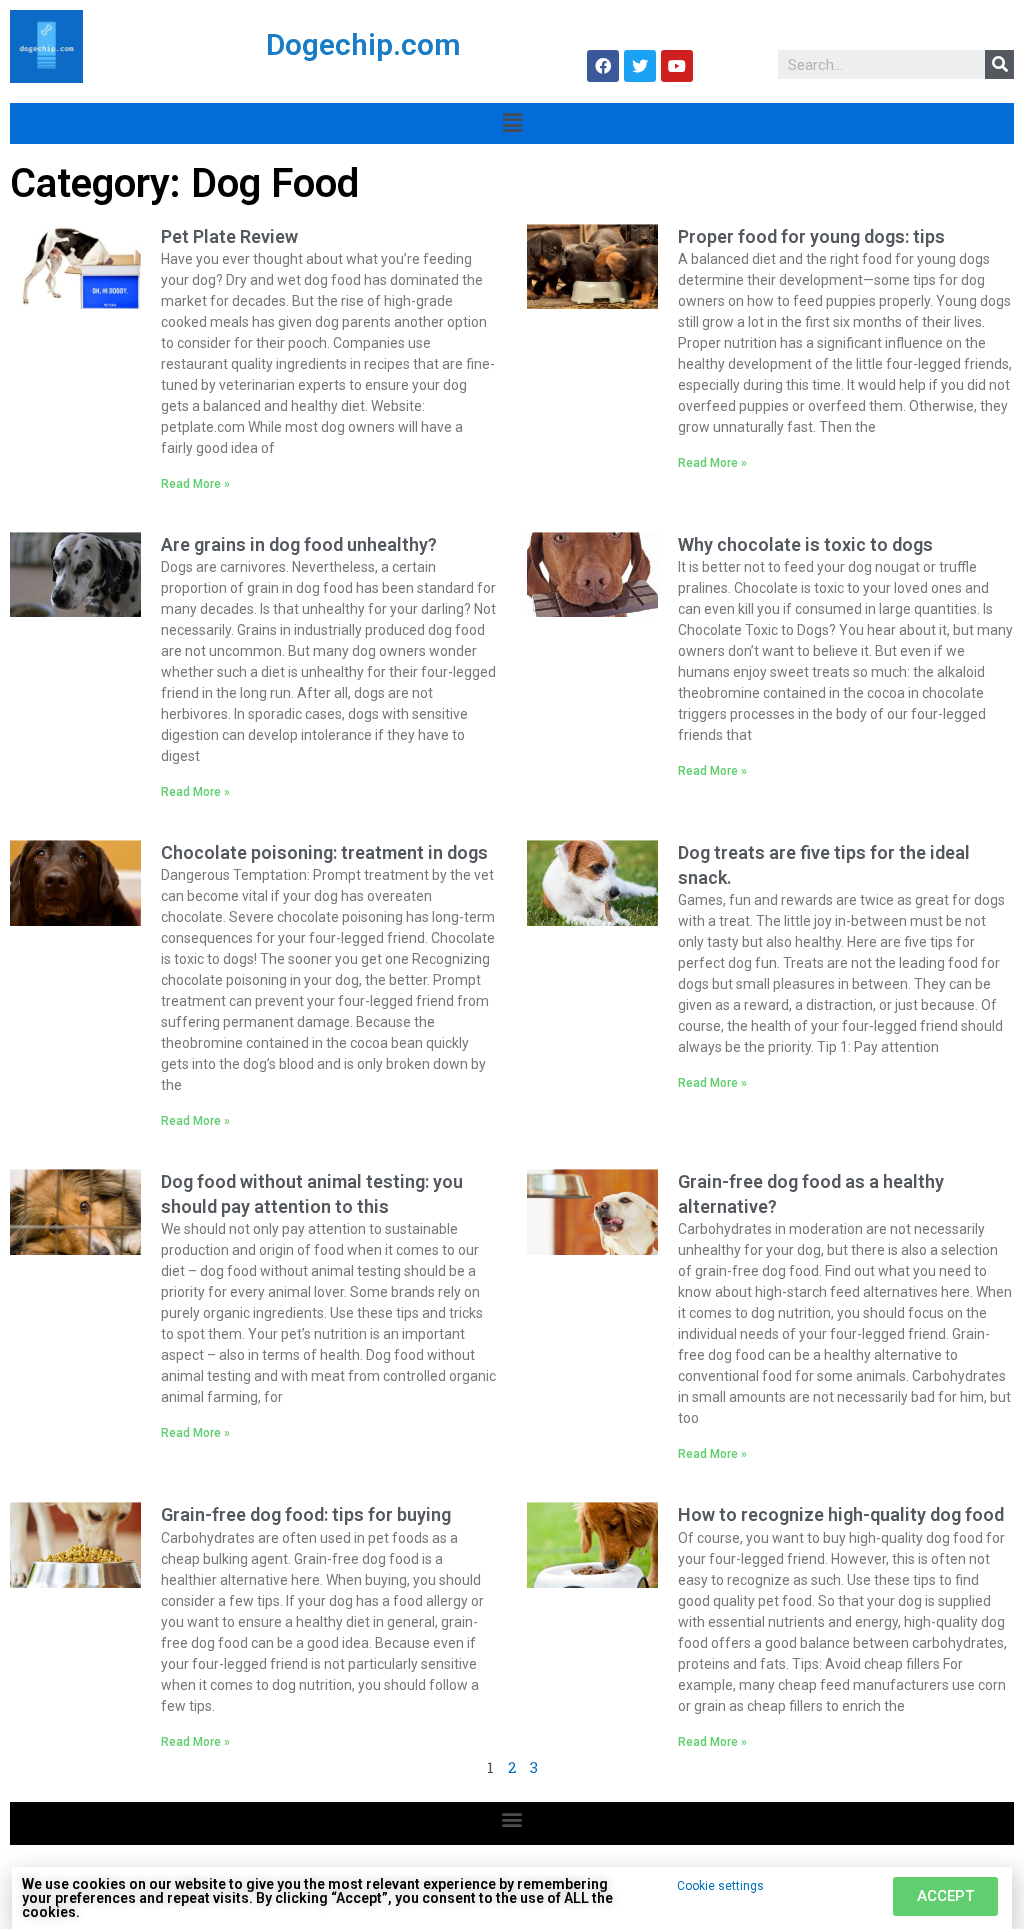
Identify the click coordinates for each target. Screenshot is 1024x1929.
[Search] (999, 64)
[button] (512, 1818)
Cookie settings (720, 1886)
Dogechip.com (363, 44)
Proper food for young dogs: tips (811, 236)
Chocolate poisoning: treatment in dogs (324, 852)
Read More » (195, 484)
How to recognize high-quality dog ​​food (841, 1514)
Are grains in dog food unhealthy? (299, 544)
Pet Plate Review (229, 236)
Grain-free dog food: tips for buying (306, 1514)
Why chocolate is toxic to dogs (805, 544)
